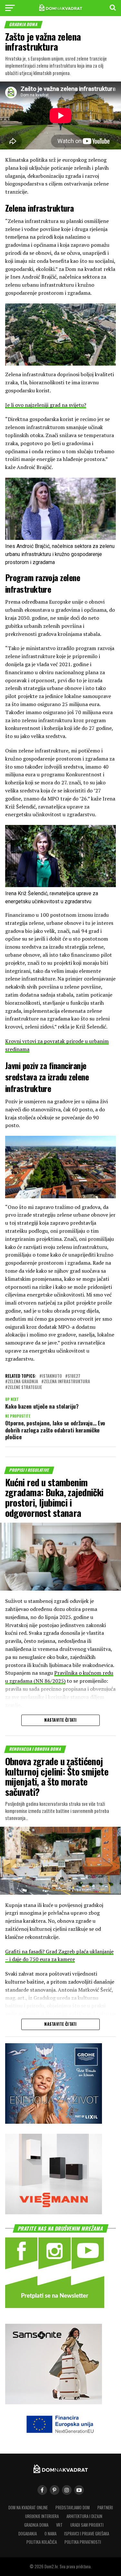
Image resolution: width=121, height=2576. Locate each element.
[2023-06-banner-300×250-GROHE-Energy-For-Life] (54, 2122)
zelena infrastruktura (67, 1382)
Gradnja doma (36, 2525)
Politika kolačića (42, 2542)
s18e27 (74, 1376)
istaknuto (52, 1376)
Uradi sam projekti (87, 2525)
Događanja (28, 2534)
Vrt (59, 2525)
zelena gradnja (23, 1382)
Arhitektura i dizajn (84, 2516)
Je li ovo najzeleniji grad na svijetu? (46, 405)
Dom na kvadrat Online (28, 2508)
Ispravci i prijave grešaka (87, 2534)
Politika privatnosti (83, 2542)
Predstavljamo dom (73, 2508)
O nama (50, 2534)
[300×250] (54, 2212)
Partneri (105, 2508)
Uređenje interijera (42, 2516)
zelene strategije (25, 1388)
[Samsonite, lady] (54, 2402)
